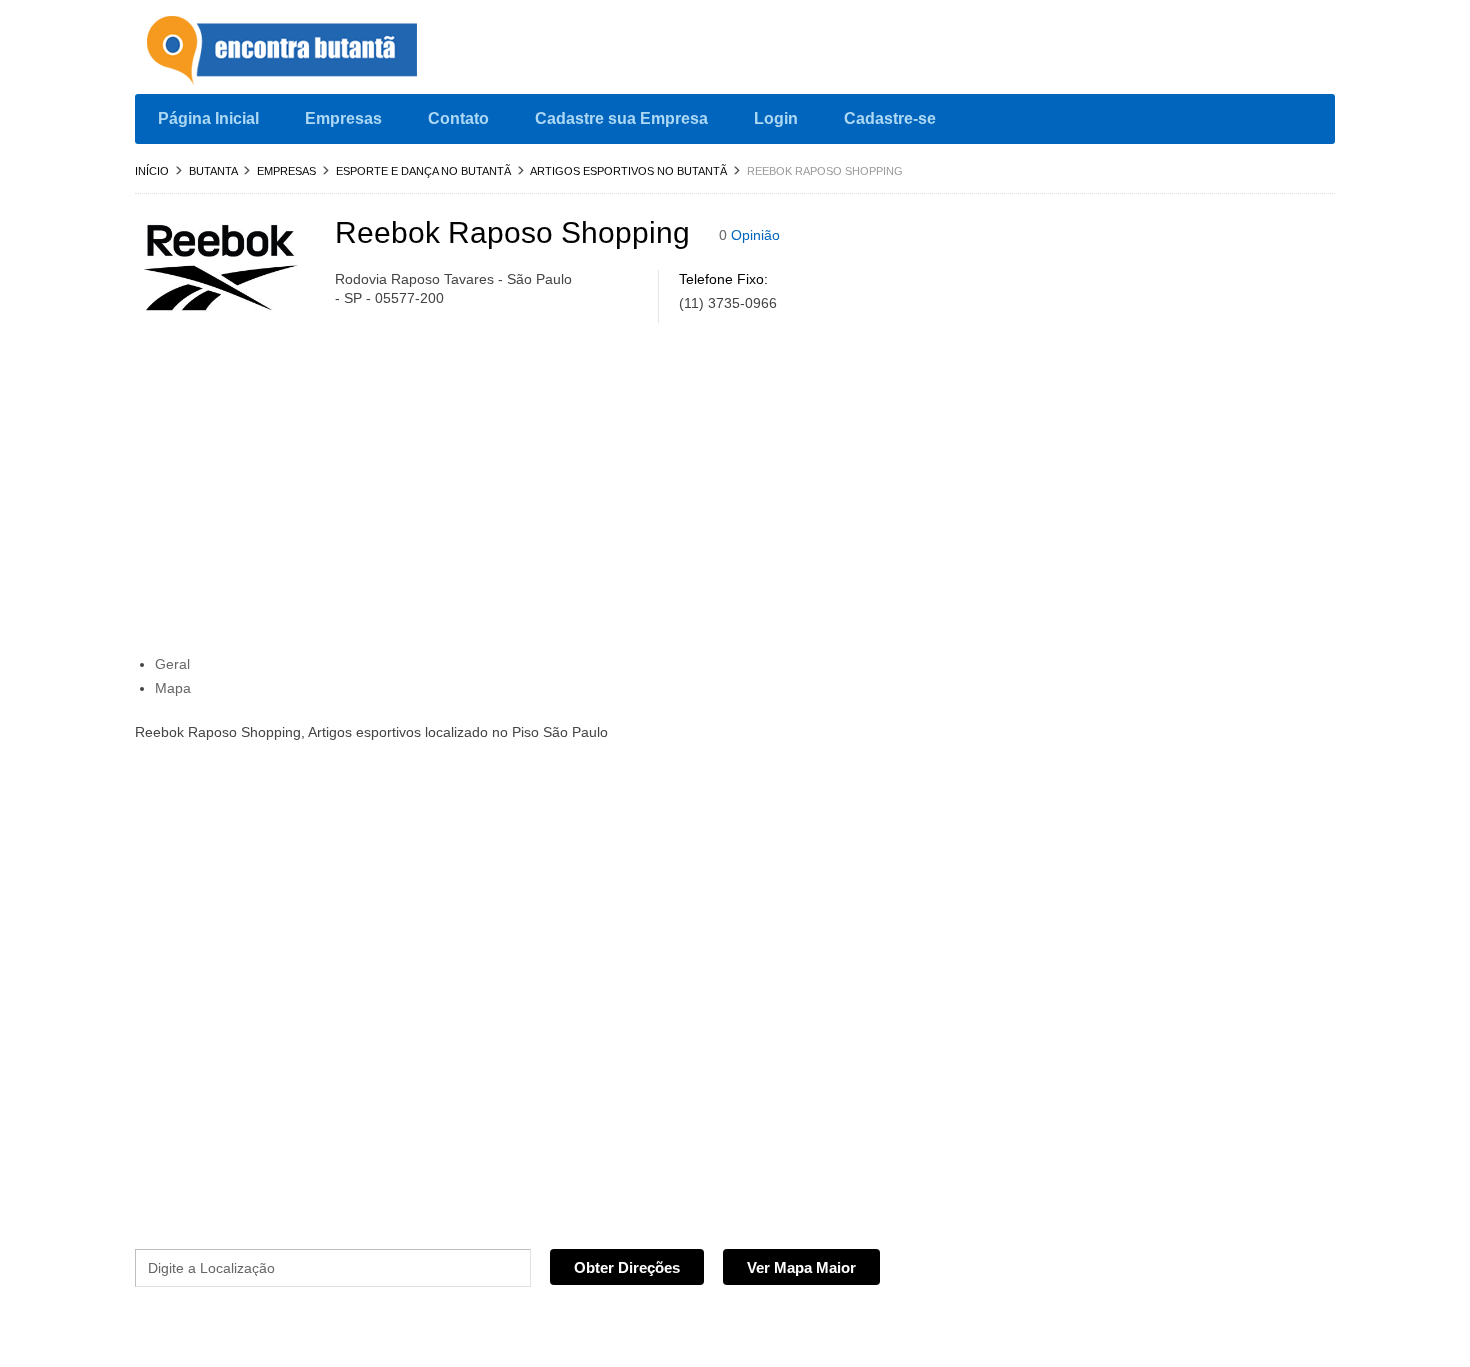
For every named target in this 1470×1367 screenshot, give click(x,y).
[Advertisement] (561, 494)
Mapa (173, 688)
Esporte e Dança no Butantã (423, 171)
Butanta (213, 171)
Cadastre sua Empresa (621, 118)
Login (776, 118)
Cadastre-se (890, 118)
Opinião (755, 235)
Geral (172, 664)
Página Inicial (208, 118)
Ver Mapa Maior (801, 1267)
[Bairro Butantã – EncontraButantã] (285, 52)
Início (152, 171)
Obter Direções (627, 1267)
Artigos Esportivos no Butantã (628, 171)
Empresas (343, 118)
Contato (458, 118)
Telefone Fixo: (723, 279)
